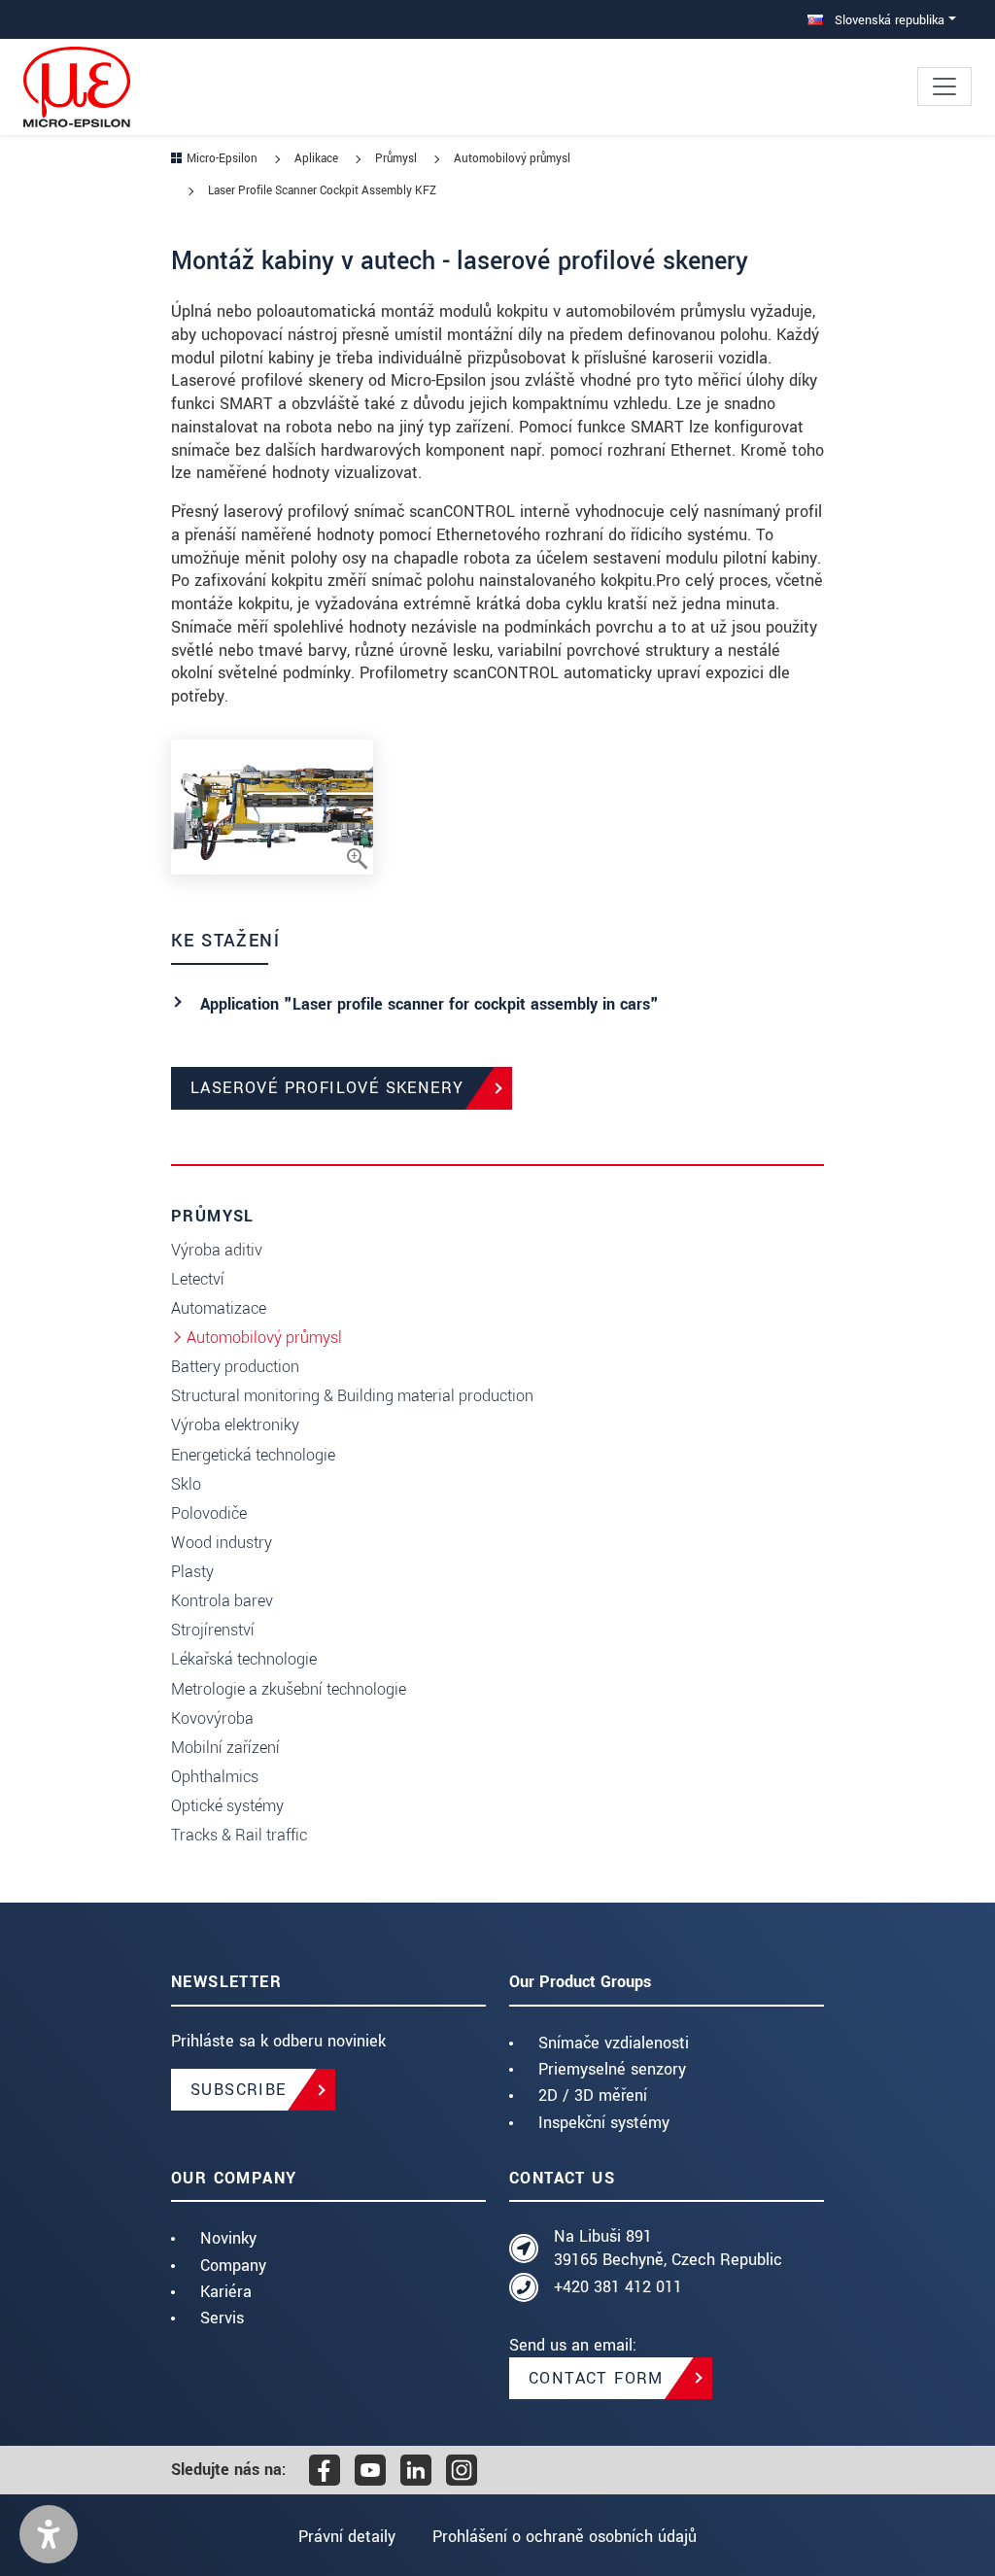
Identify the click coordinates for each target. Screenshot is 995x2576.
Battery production (235, 1367)
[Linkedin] (416, 2470)
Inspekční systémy (604, 2123)
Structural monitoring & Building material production (352, 1396)
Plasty (192, 1572)
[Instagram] (462, 2470)
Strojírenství (213, 1630)
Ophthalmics (215, 1777)
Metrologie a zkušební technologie (289, 1689)
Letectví (198, 1279)
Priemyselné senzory (612, 2069)
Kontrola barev (222, 1601)
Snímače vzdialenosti (614, 2043)
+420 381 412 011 (618, 2287)
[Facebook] (325, 2470)
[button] (49, 2534)
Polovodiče (209, 1513)
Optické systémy (227, 1806)
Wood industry (222, 1543)
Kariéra (226, 2292)
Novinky (228, 2238)
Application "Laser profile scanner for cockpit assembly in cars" (429, 1004)
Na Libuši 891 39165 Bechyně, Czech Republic (668, 2248)
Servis (222, 2318)
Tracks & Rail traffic (239, 1835)
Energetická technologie (253, 1455)
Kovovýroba (212, 1718)
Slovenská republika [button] (888, 20)
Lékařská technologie (244, 1659)
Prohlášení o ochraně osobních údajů (565, 2537)
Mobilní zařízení (225, 1748)
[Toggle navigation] (944, 86)
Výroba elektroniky (235, 1425)
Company (233, 2266)
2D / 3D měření (593, 2095)
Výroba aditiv (217, 1250)
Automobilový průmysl (264, 1338)
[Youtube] (370, 2470)
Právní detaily (347, 2537)
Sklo (186, 1484)
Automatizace (219, 1308)
